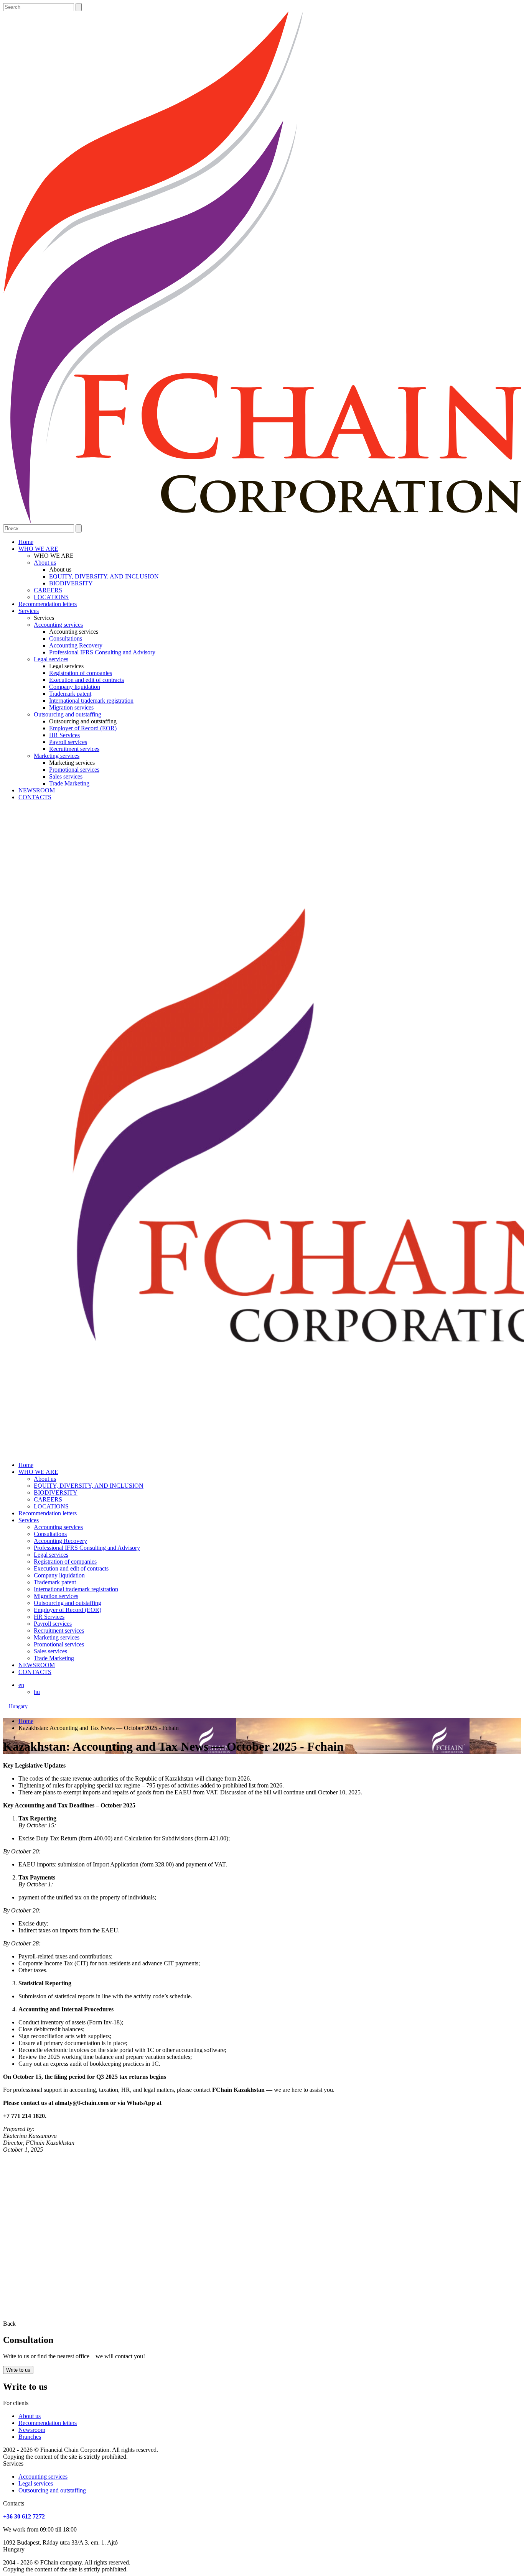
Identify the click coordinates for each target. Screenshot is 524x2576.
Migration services (71, 707)
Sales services (66, 776)
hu (37, 1692)
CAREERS (48, 590)
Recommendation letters (48, 604)
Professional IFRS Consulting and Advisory (102, 652)
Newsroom (32, 2430)
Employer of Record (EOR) (83, 728)
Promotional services (74, 770)
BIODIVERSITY (71, 583)
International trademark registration (91, 701)
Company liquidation (75, 687)
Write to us (18, 2370)
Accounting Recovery (76, 645)
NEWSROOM (37, 790)
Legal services (51, 659)
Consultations (66, 638)
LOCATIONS (51, 597)
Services (29, 611)
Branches (30, 2437)
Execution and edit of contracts (87, 680)
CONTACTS (35, 797)
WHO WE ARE (38, 549)
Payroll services (68, 742)
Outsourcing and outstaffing (68, 714)
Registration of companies (81, 673)
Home (26, 542)
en (21, 1685)
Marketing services (57, 756)
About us (45, 563)
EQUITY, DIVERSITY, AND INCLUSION (104, 576)
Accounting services (58, 625)
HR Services (64, 735)
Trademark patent (70, 694)
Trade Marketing (69, 783)
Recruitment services (74, 749)
